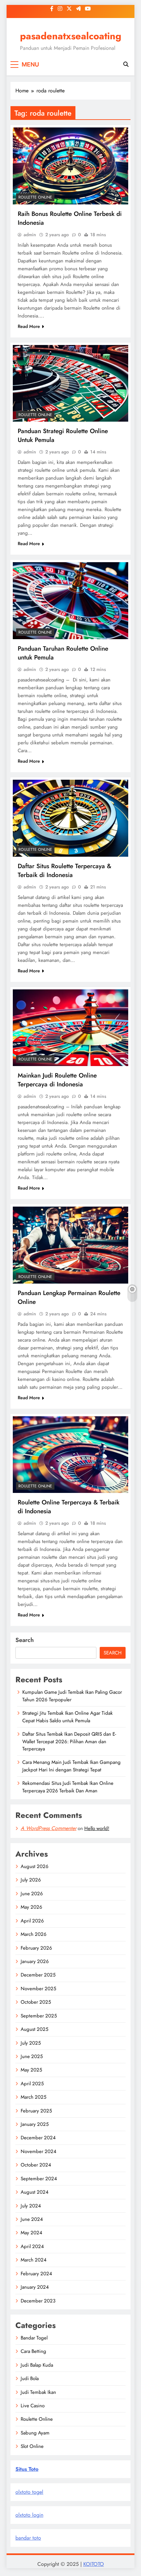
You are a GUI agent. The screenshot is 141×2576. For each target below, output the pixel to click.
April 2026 (32, 1921)
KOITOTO (94, 2564)
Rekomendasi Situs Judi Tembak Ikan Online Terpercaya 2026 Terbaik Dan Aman (68, 1787)
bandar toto (28, 2538)
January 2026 (35, 1961)
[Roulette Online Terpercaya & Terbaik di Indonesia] (70, 1455)
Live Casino (33, 2406)
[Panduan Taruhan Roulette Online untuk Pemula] (70, 601)
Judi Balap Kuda (37, 2365)
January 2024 (35, 2287)
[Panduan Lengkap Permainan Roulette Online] (70, 1245)
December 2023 (38, 2301)
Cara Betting (33, 2351)
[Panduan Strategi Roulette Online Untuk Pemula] (70, 383)
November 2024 (39, 2151)
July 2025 (31, 2043)
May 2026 (31, 1907)
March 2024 (34, 2260)
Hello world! (97, 1828)
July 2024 (31, 2206)
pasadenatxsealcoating (71, 36)
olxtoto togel (29, 2492)
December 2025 (38, 1975)
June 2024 (32, 2219)
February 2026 (36, 1948)
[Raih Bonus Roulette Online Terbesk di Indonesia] (70, 166)
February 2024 (36, 2274)
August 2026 (35, 1866)
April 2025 (32, 2084)
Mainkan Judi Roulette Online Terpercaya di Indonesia (57, 1080)
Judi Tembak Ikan (38, 2392)
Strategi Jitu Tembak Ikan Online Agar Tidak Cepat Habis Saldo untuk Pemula (68, 1717)
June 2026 (32, 1894)
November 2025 (38, 1989)
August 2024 (35, 2192)
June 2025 (32, 2056)
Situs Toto (27, 2469)
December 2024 (38, 2138)
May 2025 (31, 2070)
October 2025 (36, 2002)
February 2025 (36, 2111)
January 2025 (35, 2124)
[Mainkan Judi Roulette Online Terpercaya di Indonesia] (70, 1028)
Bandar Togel (34, 2338)
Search (25, 1640)
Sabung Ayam (35, 2433)
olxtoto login (29, 2515)
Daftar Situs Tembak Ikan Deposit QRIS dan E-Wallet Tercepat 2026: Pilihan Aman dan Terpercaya (69, 1741)
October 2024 (36, 2165)
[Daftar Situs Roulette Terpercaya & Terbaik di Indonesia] (70, 818)
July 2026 (31, 1880)
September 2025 (39, 2016)
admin (30, 235)
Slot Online (32, 2446)
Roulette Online (35, 197)
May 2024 (31, 2233)
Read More (29, 326)
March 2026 (34, 1934)
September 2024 (39, 2179)
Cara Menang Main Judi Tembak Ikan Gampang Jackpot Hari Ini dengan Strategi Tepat (71, 1766)
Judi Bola (30, 2378)
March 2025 (33, 2097)
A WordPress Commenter (49, 1828)
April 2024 (32, 2246)
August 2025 (34, 2029)
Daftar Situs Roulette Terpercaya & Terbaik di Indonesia (64, 870)
